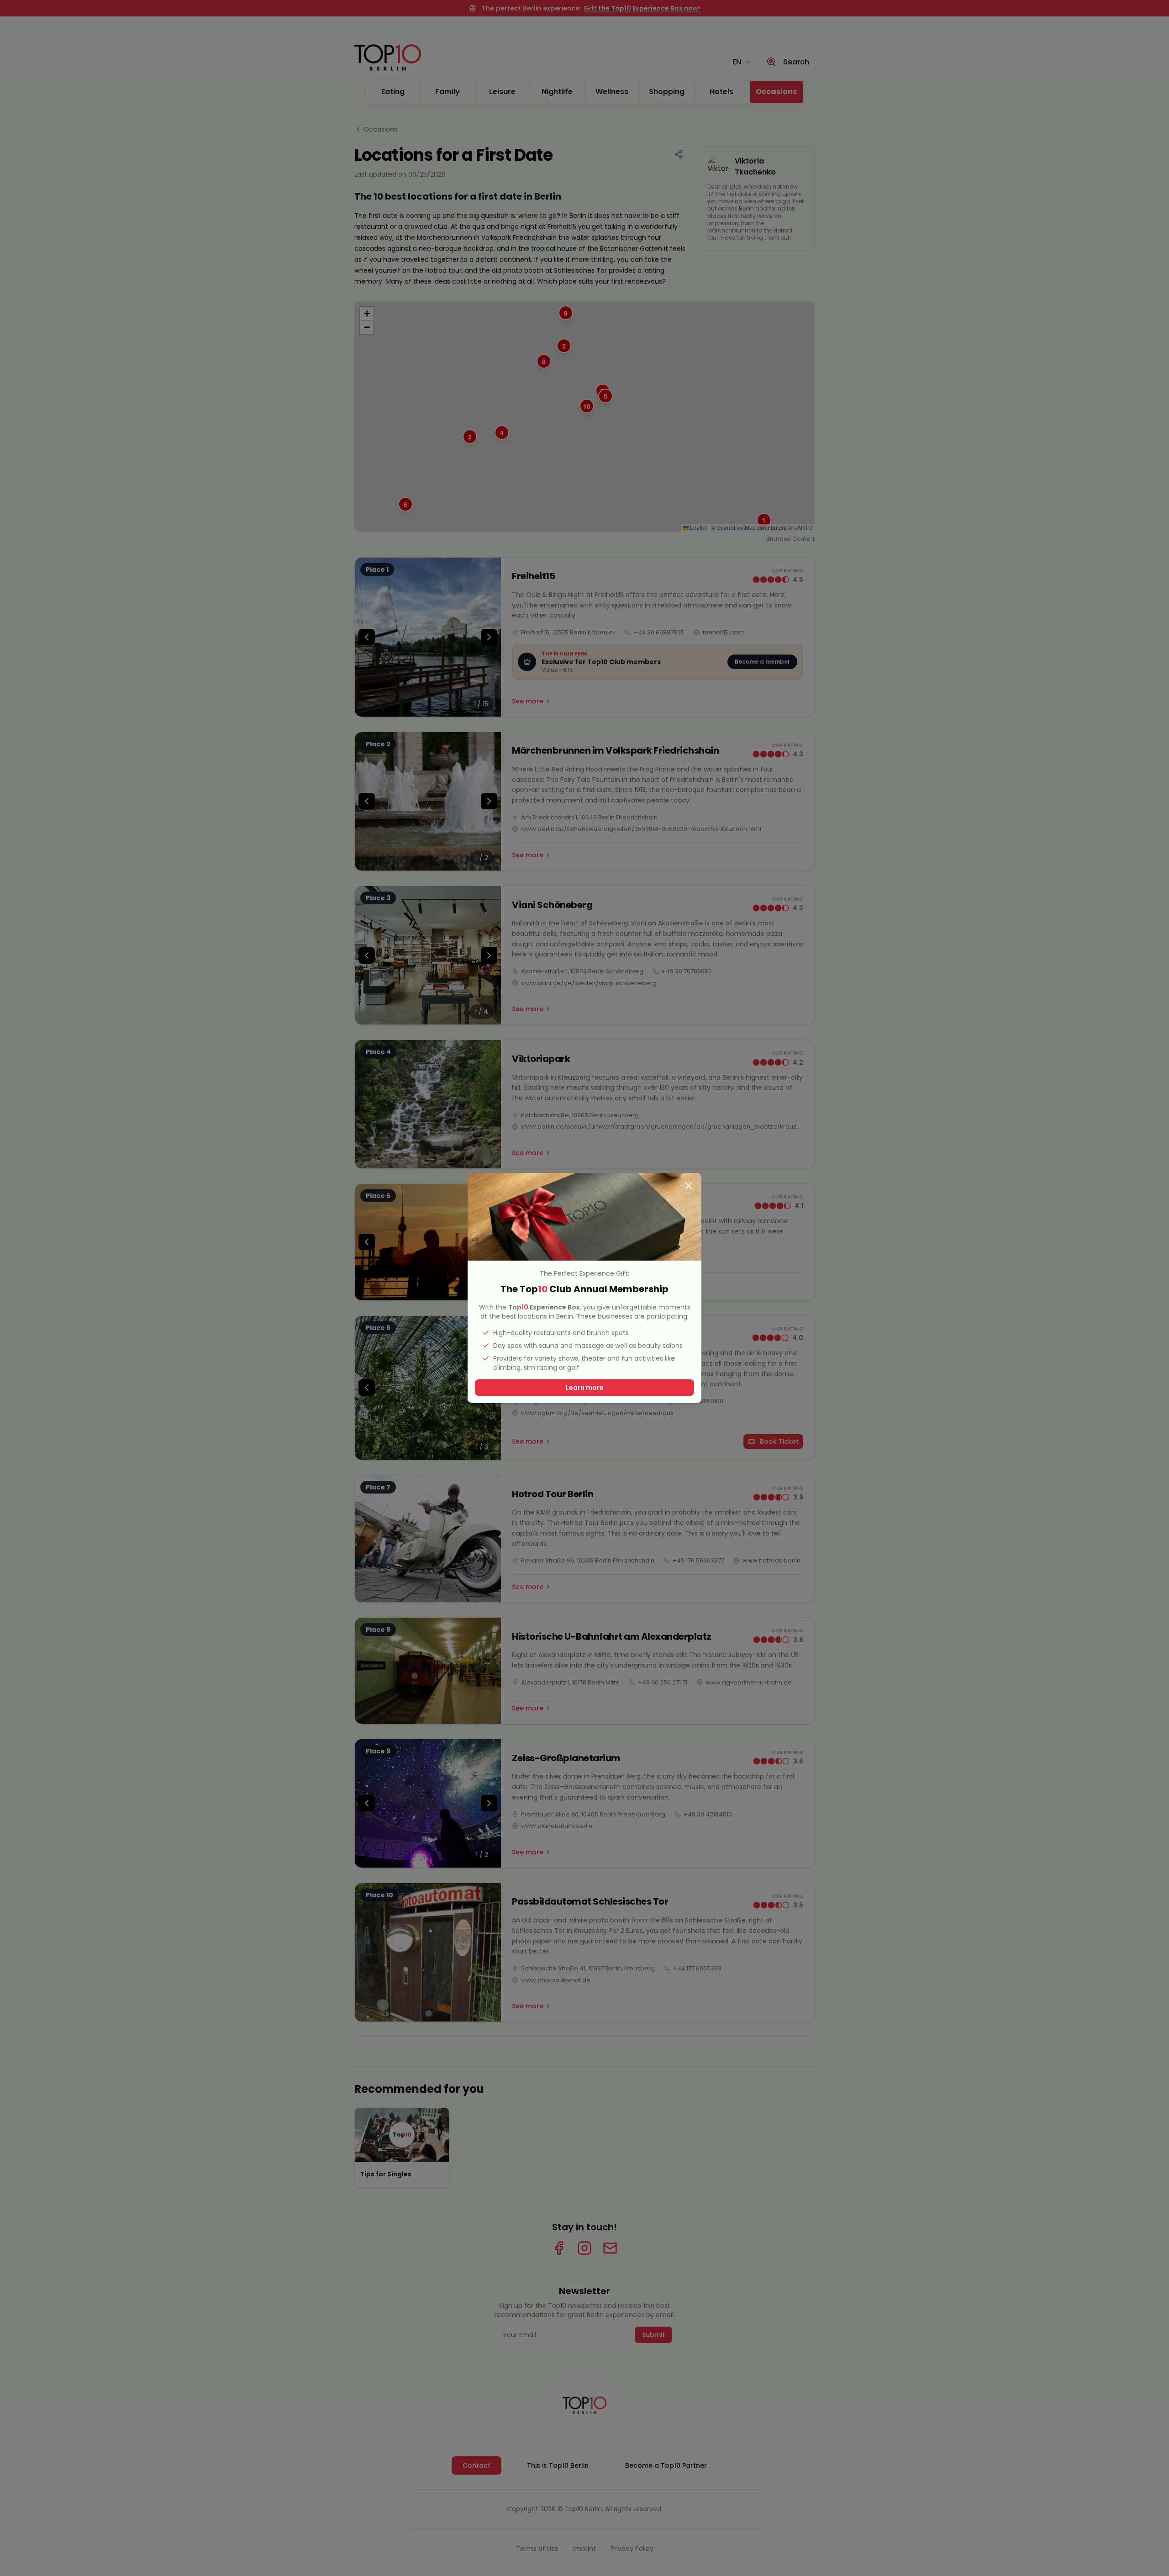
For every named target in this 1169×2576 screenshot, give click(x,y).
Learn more (585, 1388)
